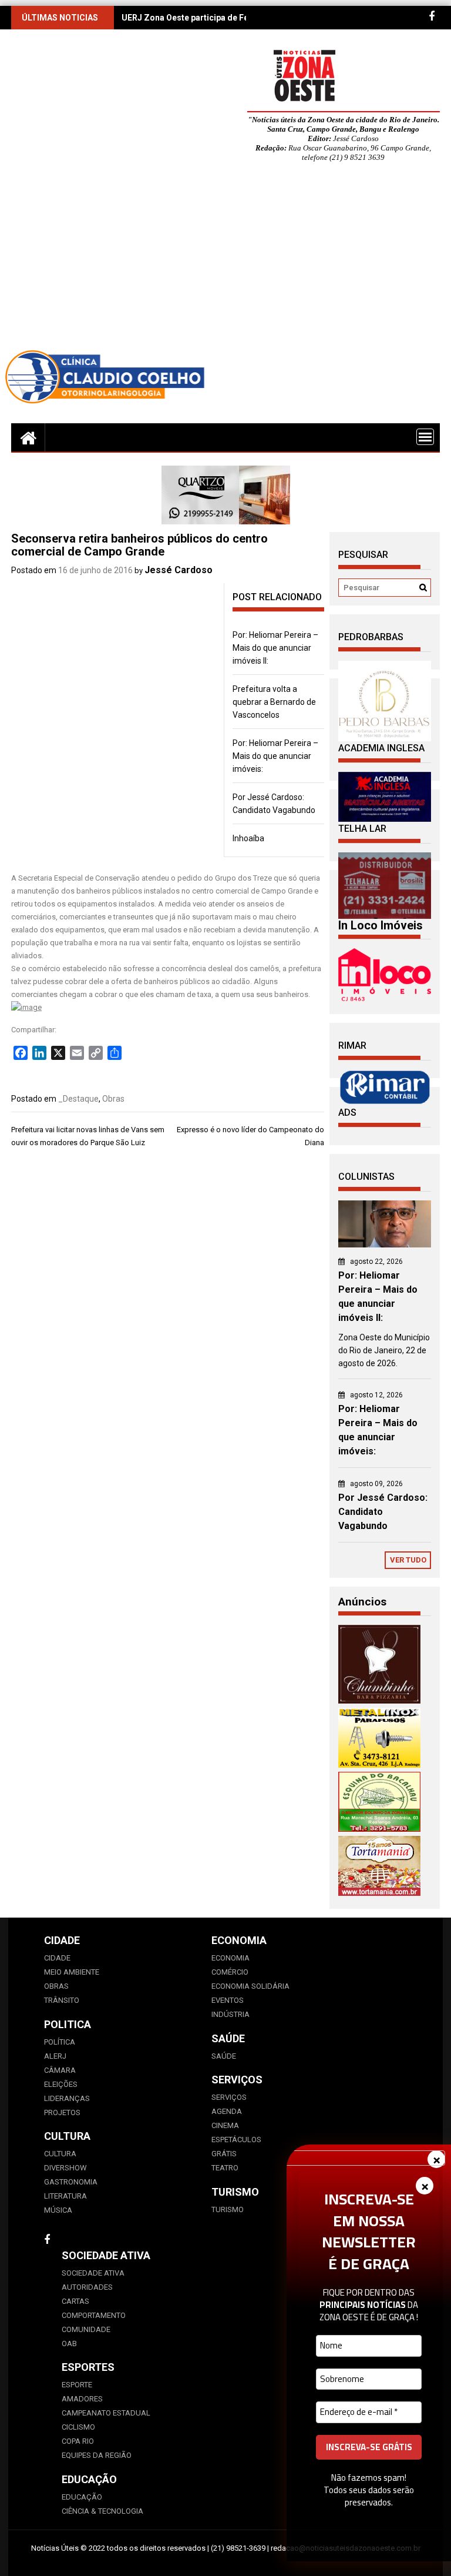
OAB (69, 2344)
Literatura (65, 2196)
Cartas (75, 2301)
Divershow (65, 2168)
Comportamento (94, 2315)
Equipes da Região (97, 2455)
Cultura (60, 2154)
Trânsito (62, 2000)
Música (58, 2210)
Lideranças (67, 2098)
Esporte (77, 2385)
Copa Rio (78, 2441)
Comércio (230, 1972)
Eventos (228, 2000)
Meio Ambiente (72, 1972)
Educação (82, 2497)
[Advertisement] (225, 259)
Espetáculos (236, 2140)
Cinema (225, 2125)
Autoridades (87, 2287)
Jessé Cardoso (179, 570)
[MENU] (425, 437)
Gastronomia (71, 2182)
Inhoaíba (248, 838)
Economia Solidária (250, 1986)
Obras (113, 1099)
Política (60, 2042)
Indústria (230, 2014)
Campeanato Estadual (106, 2413)
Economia (230, 1958)
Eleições (61, 2084)
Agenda (227, 2111)
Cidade (57, 1958)
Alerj (55, 2056)
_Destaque (78, 1099)
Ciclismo (78, 2427)
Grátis (224, 2154)
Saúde (224, 2056)
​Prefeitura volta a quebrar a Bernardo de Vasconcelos (274, 702)
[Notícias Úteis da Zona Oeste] (28, 437)
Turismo (228, 2209)
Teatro (225, 2168)
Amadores (82, 2399)
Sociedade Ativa (93, 2273)
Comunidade (86, 2329)
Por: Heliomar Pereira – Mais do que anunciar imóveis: (275, 756)
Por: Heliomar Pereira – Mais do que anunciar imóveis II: (275, 648)
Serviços (229, 2097)
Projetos (62, 2112)
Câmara (60, 2070)
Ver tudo (408, 1560)
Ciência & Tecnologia (102, 2511)
